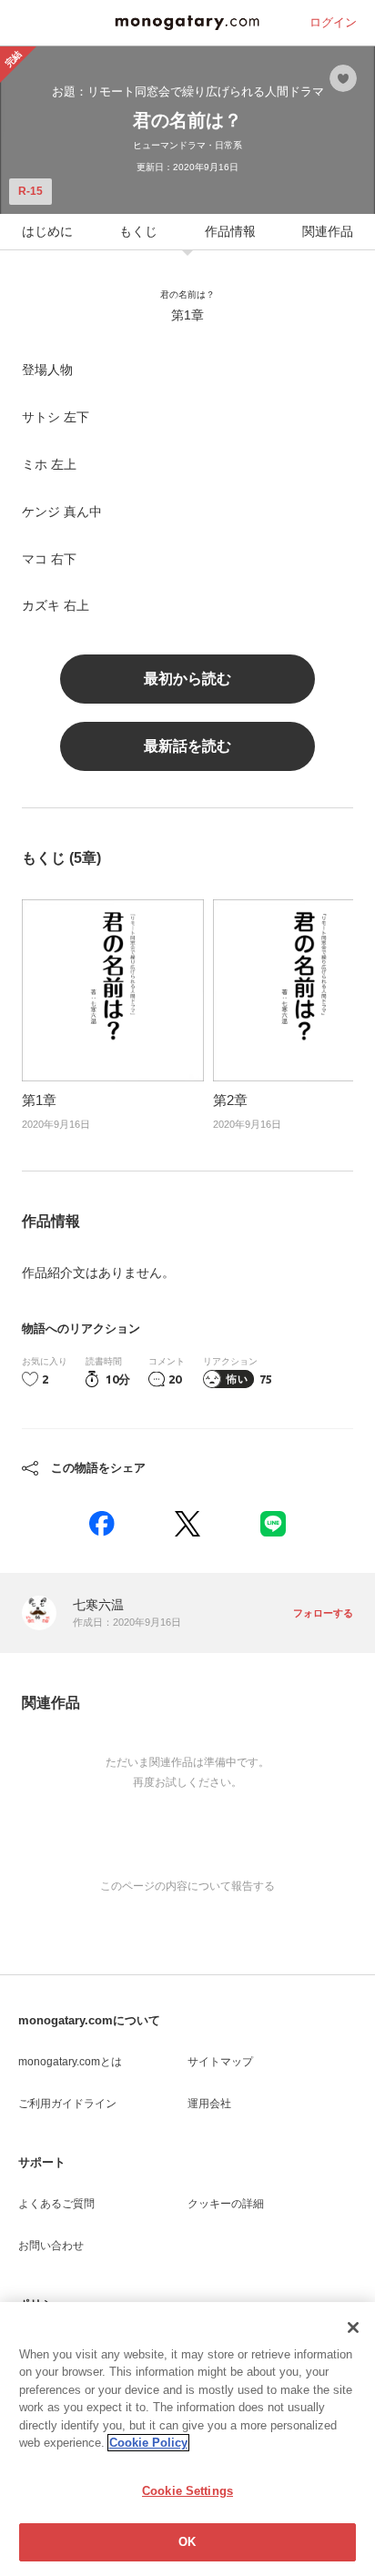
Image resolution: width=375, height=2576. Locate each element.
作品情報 (230, 231)
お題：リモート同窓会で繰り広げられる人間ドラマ (188, 91)
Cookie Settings (187, 2491)
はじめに (47, 231)
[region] (187, 2439)
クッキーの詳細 (226, 2204)
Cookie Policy (148, 2443)
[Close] (353, 2328)
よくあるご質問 (56, 2204)
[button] (102, 1524)
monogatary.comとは (70, 2062)
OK (187, 2542)
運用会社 (209, 2104)
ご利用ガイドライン (67, 2104)
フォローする (323, 1613)
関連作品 (328, 231)
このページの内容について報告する (187, 1886)
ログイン (333, 22)
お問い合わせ (51, 2246)
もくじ (138, 231)
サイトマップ (220, 2062)
